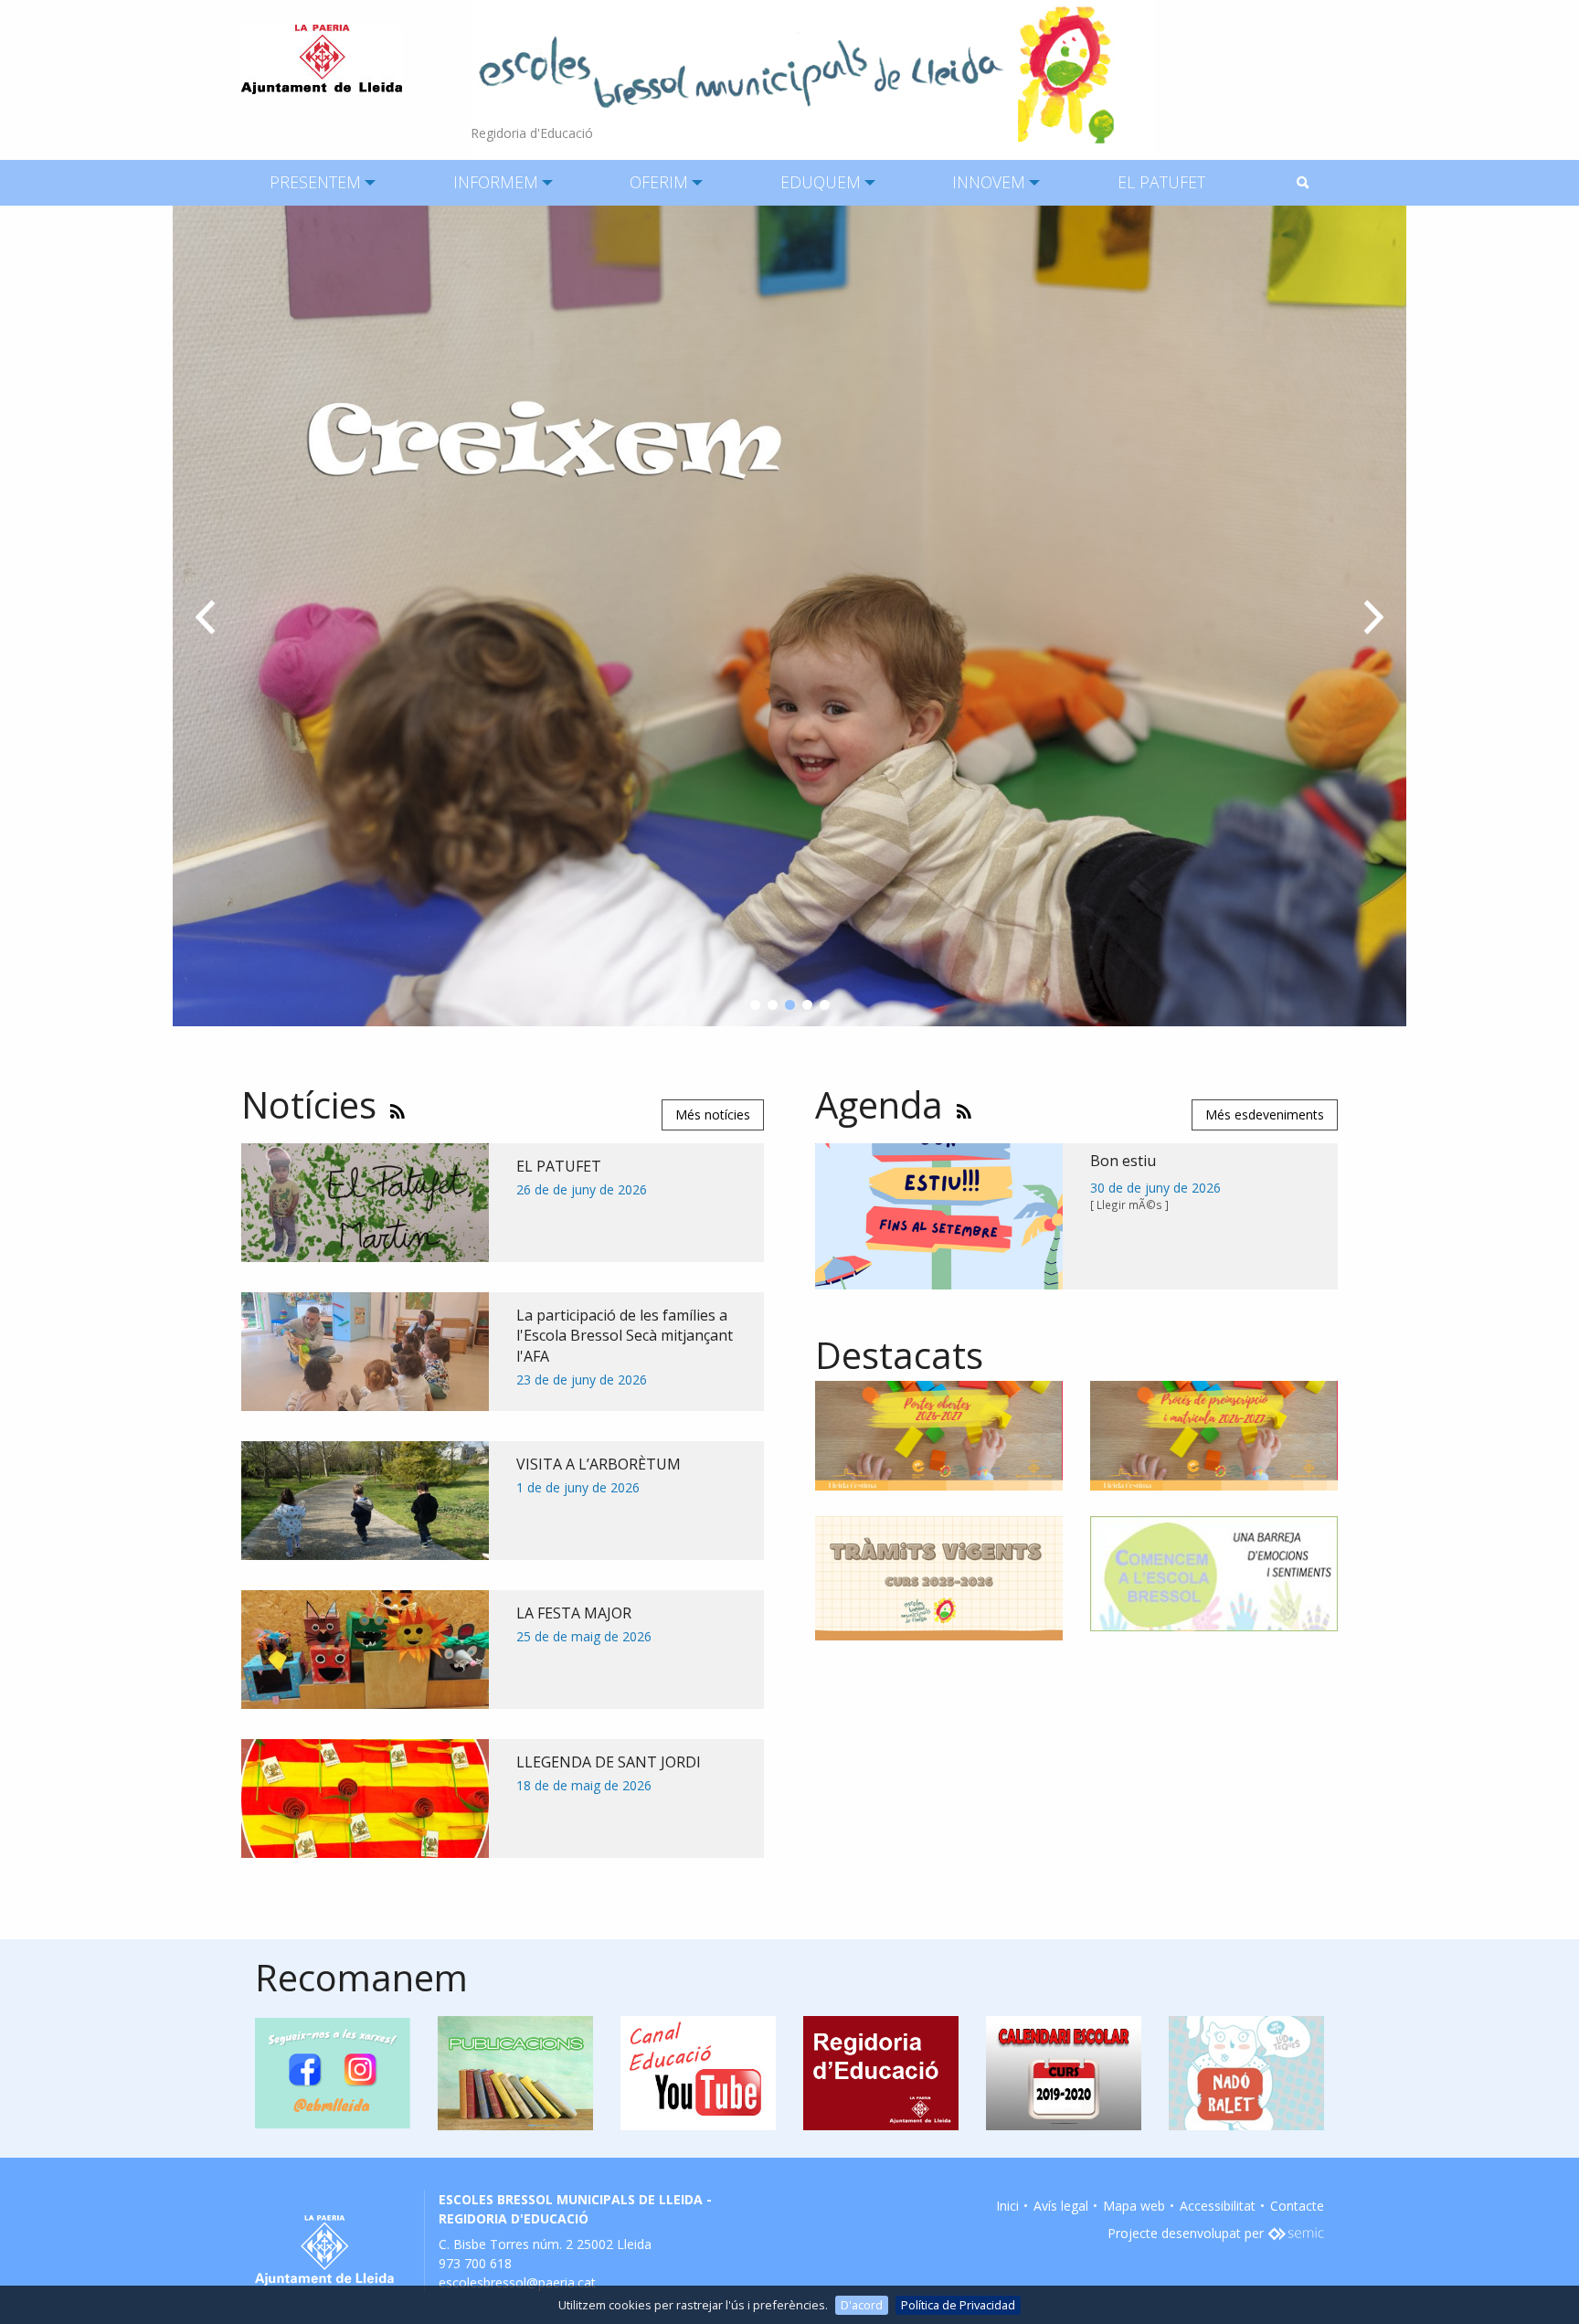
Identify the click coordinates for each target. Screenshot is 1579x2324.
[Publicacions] (515, 2071)
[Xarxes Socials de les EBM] (333, 2071)
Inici (1007, 2206)
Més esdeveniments (1265, 1114)
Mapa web (1134, 2206)
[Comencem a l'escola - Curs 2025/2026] (1214, 1572)
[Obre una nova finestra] (1296, 2233)
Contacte (1297, 2206)
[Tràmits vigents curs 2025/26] (939, 1577)
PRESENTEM (315, 182)
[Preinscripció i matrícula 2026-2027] (1214, 1434)
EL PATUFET (1161, 182)
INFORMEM (496, 182)
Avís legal (1061, 2206)
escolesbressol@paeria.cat (517, 2282)
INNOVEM (989, 182)
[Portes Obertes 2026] (939, 1434)
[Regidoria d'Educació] (813, 75)
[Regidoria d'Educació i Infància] (881, 2071)
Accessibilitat (1218, 2206)
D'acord (862, 2305)
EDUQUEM (821, 182)
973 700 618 (475, 2263)
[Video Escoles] (698, 2071)
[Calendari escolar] (1064, 2071)
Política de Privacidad (958, 2305)
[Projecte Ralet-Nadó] (1246, 2071)
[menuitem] (315, 183)
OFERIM (659, 182)
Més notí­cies (713, 1114)
